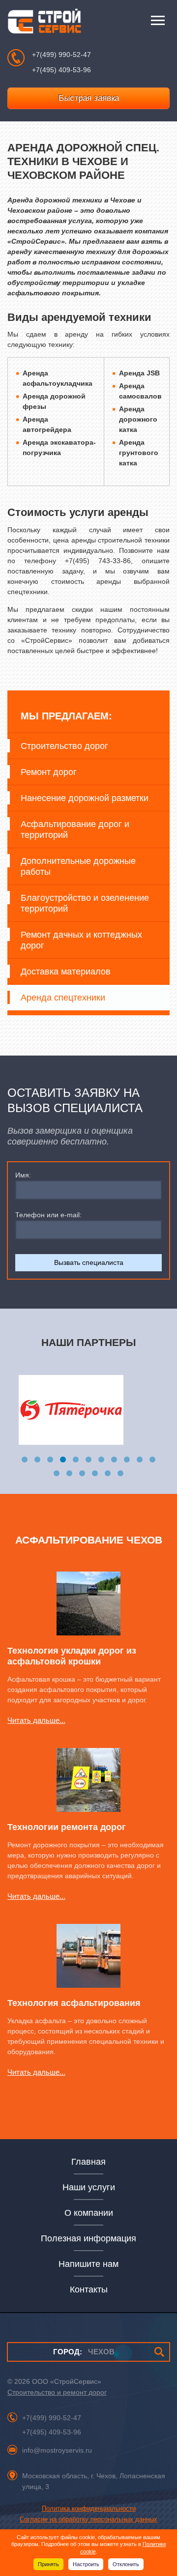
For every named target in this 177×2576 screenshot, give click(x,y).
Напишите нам (88, 2264)
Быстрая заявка (89, 98)
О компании (89, 2213)
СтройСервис (44, 23)
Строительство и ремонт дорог (57, 2392)
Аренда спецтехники (63, 998)
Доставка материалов (66, 972)
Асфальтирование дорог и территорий (75, 830)
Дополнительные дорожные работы (78, 866)
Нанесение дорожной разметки (85, 798)
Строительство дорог (64, 746)
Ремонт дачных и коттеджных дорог (81, 940)
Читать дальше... (36, 1720)
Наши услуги (89, 2187)
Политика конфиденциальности (89, 2508)
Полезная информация (88, 2238)
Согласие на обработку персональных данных (88, 2519)
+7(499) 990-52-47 (61, 55)
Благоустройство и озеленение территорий (85, 903)
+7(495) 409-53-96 (61, 70)
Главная (88, 2162)
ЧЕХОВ (84, 2352)
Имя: (23, 1175)
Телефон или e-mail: (48, 1215)
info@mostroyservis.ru (57, 2450)
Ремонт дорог (49, 772)
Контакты (89, 2290)
